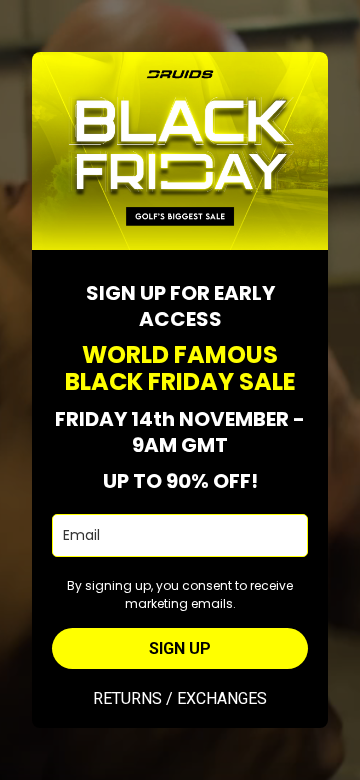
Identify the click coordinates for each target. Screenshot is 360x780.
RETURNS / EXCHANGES (180, 698)
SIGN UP (180, 648)
